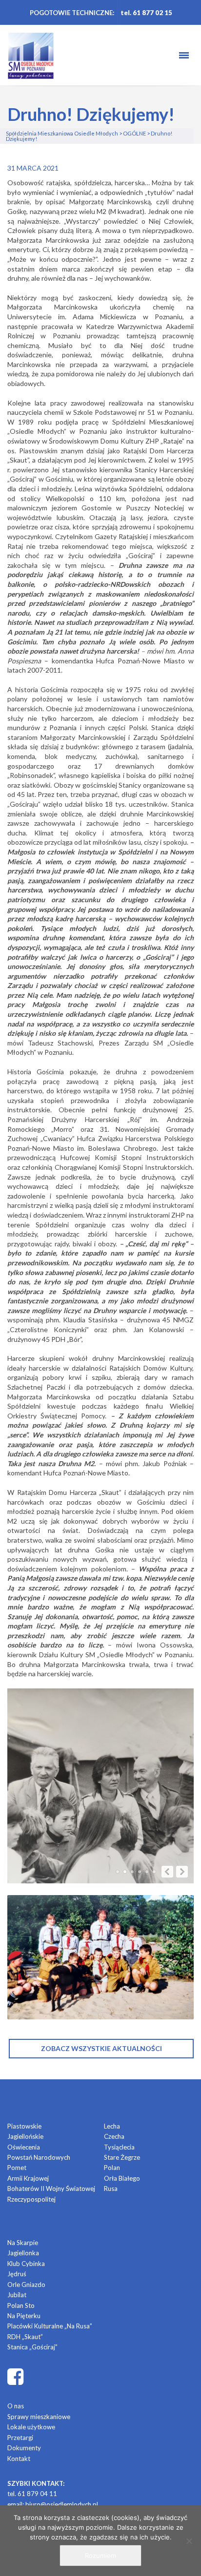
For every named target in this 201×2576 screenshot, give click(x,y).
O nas (16, 2406)
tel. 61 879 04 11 (32, 2494)
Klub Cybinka (26, 2264)
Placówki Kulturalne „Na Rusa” (50, 2326)
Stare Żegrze (122, 2157)
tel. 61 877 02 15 (146, 13)
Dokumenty (24, 2448)
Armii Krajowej (28, 2178)
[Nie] (189, 2541)
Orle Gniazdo (26, 2285)
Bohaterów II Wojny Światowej (51, 2189)
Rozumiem (100, 2556)
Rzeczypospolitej (31, 2199)
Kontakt (19, 2459)
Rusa (111, 2189)
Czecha (114, 2136)
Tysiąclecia (119, 2147)
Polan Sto (21, 2305)
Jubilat (17, 2295)
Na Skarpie (23, 2243)
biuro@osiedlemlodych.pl (62, 2504)
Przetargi (20, 2438)
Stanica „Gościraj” (32, 2347)
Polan (112, 2168)
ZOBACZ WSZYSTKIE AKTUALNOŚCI (101, 2048)
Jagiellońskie (25, 2136)
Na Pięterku (24, 2316)
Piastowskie (24, 2126)
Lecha (112, 2126)
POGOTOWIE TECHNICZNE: (72, 13)
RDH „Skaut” (25, 2337)
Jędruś (17, 2274)
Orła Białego (122, 2178)
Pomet (17, 2168)
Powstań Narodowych (39, 2157)
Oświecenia (24, 2147)
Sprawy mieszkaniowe (39, 2417)
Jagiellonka (23, 2253)
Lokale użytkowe (31, 2427)
